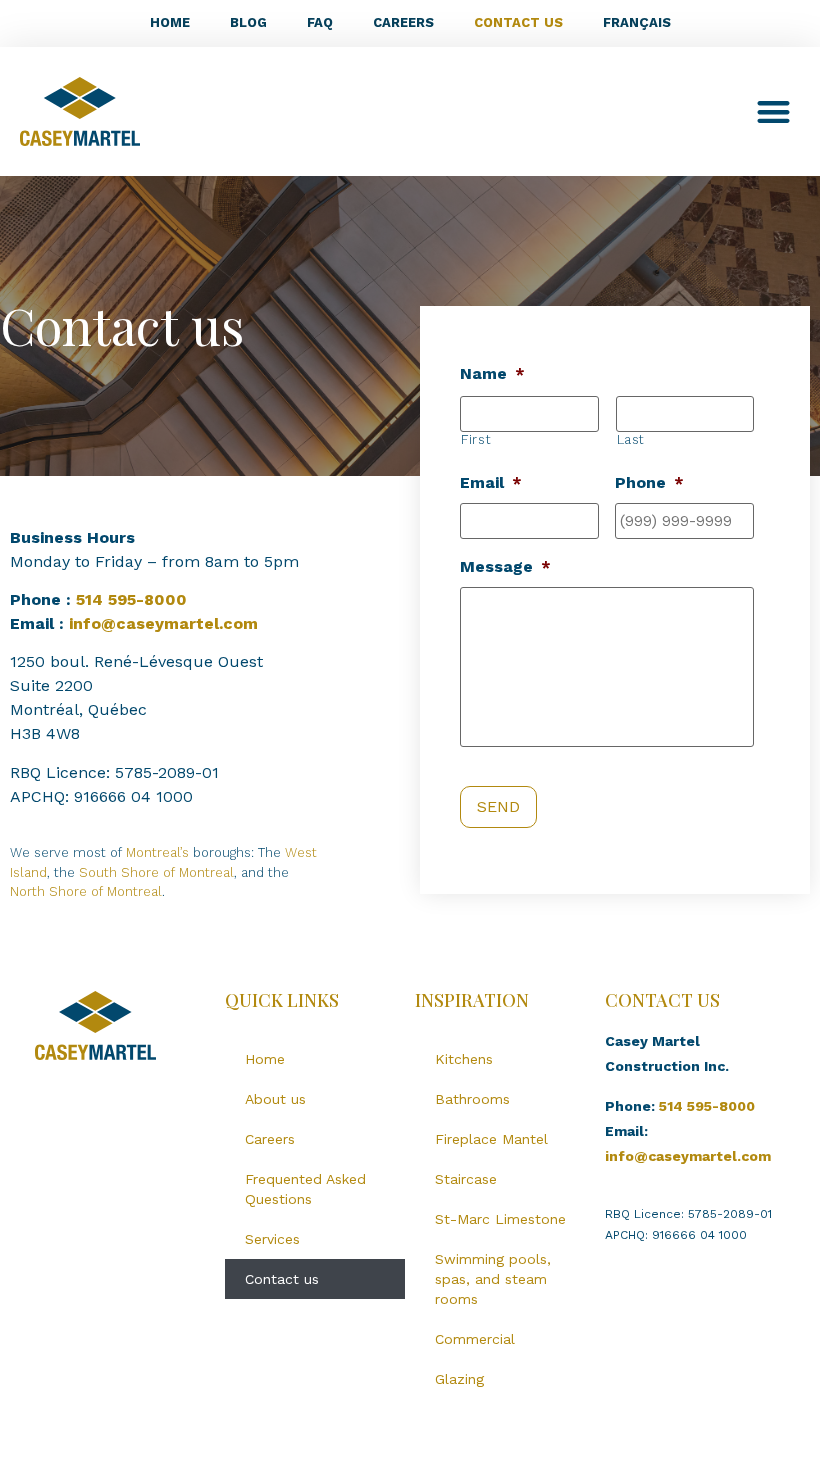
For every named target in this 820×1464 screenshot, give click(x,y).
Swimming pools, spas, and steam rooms (493, 1279)
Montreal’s (157, 852)
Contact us (518, 22)
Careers (403, 22)
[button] (773, 111)
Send (498, 806)
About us (275, 1099)
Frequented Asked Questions (305, 1189)
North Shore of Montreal (86, 891)
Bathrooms (472, 1099)
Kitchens (464, 1059)
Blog (248, 22)
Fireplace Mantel (491, 1139)
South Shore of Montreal (156, 872)
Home (170, 22)
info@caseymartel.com (163, 623)
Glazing (459, 1379)
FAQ (320, 22)
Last (631, 439)
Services (272, 1239)
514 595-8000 (131, 599)
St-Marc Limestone (500, 1219)
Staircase (466, 1179)
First (476, 439)
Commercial (475, 1339)
